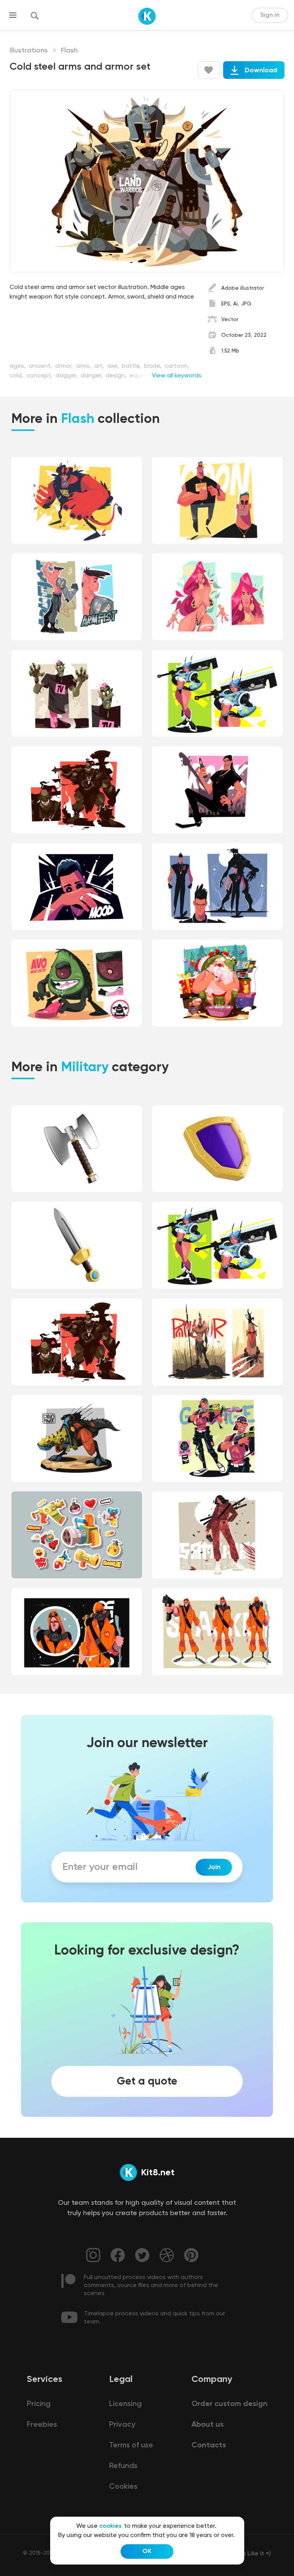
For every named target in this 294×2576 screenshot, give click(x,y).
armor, (65, 366)
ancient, (41, 366)
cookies (110, 2526)
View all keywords (177, 376)
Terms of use (131, 2445)
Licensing (125, 2404)
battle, (132, 366)
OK (147, 2552)
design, (117, 376)
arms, (84, 366)
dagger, (67, 376)
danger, (92, 376)
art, (100, 366)
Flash (69, 51)
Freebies (42, 2425)
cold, (17, 376)
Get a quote (147, 2082)
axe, (114, 366)
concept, (40, 376)
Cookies (123, 2487)
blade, (154, 366)
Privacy (122, 2425)
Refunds (123, 2466)
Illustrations (29, 51)
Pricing (39, 2404)
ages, (18, 366)
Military (85, 1068)
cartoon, (177, 366)
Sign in (270, 15)
